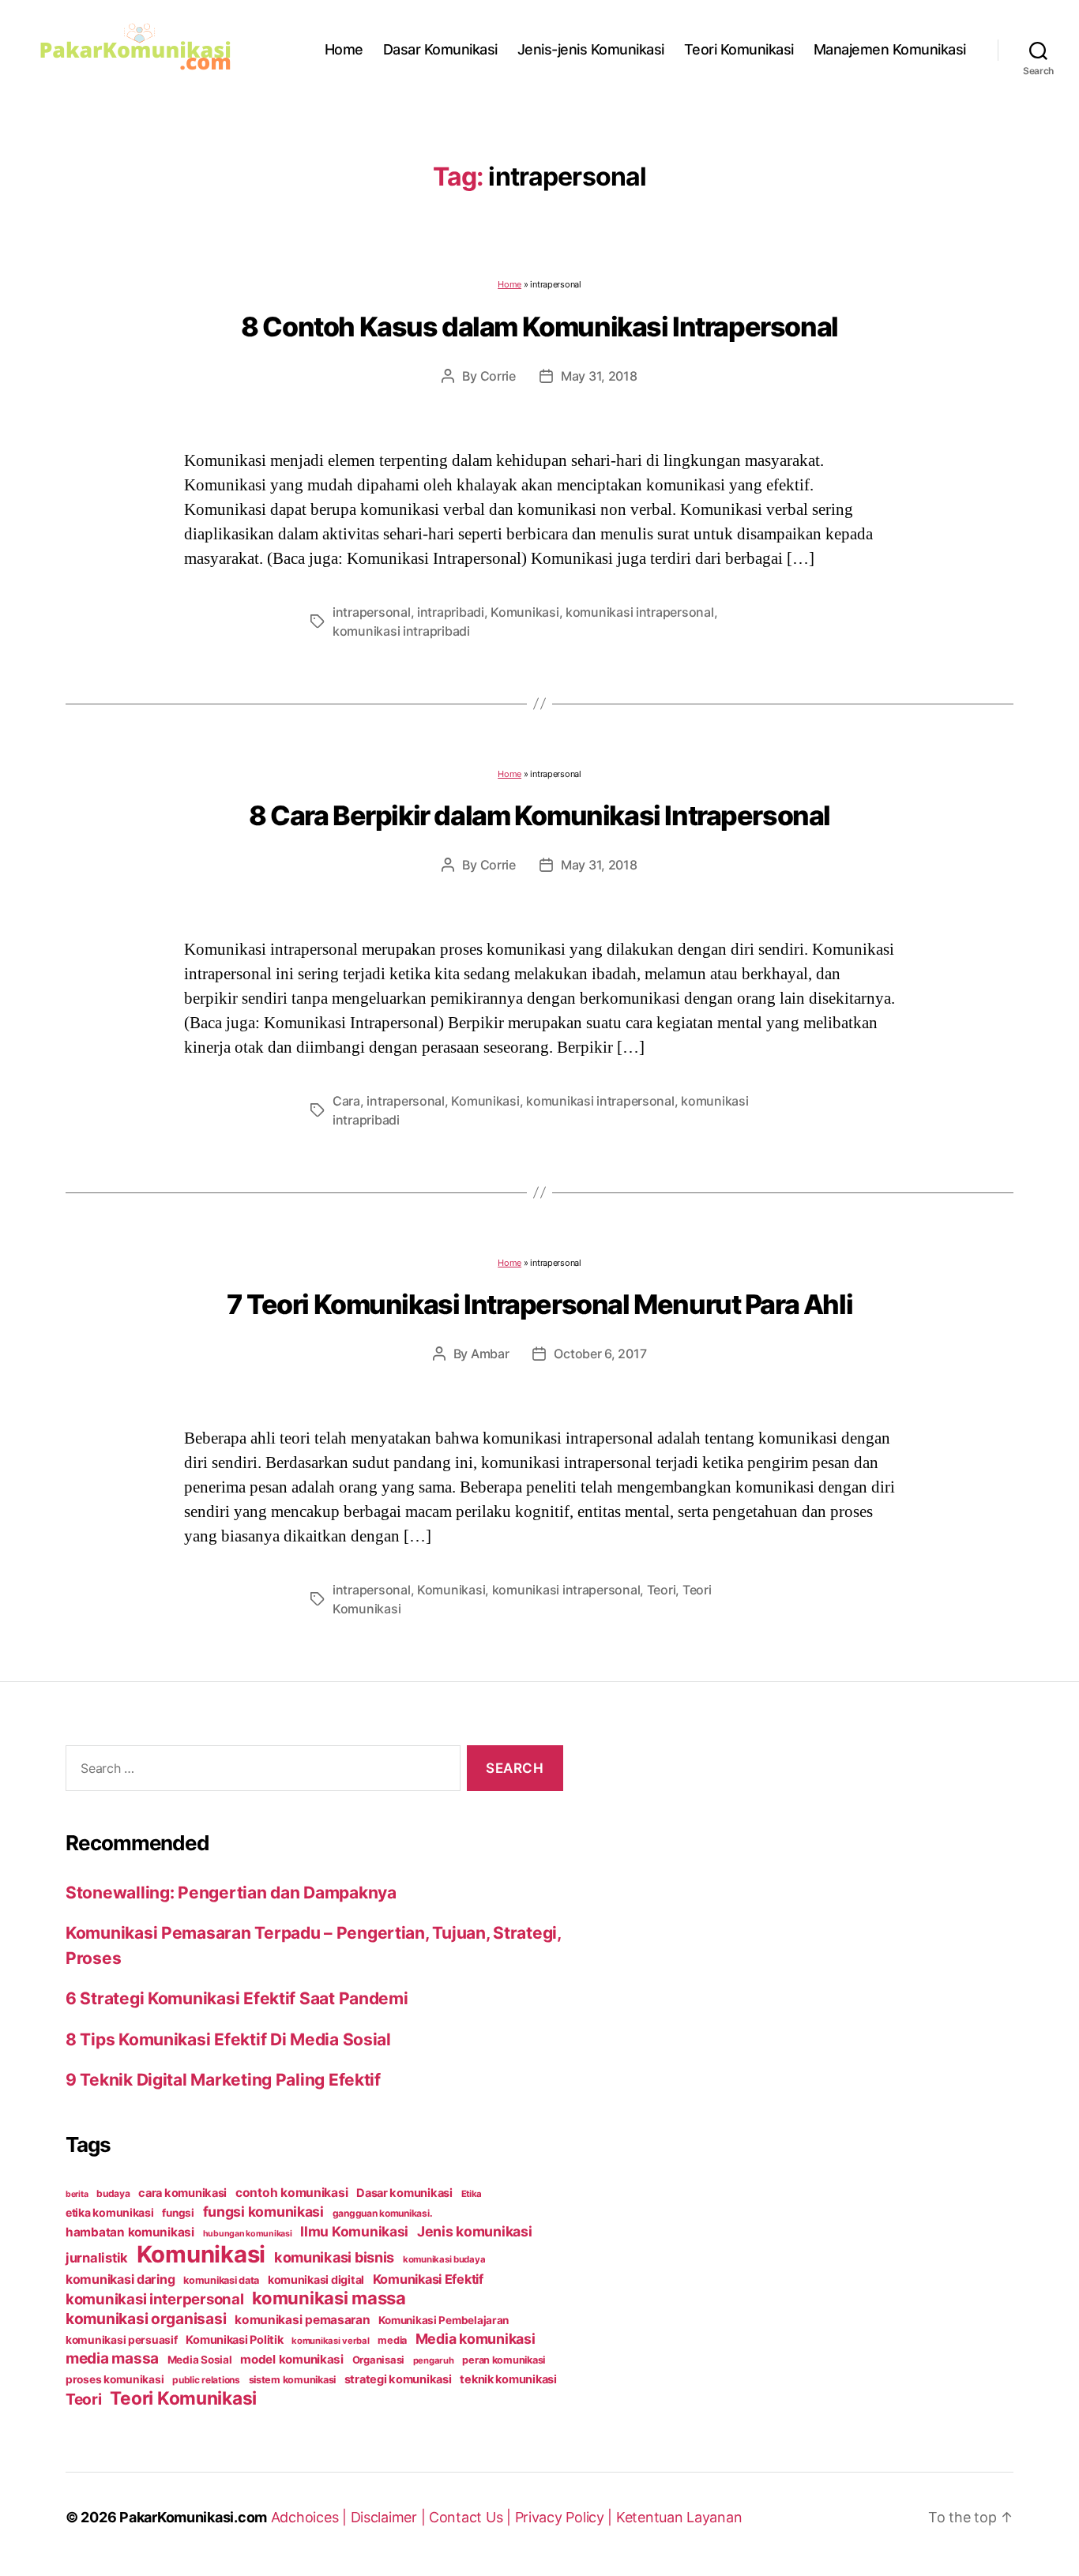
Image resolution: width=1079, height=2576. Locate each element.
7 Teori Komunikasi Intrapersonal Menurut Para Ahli (539, 1304)
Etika (472, 2194)
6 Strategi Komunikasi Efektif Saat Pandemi (237, 1998)
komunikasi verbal (330, 2341)
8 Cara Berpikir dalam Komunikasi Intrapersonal (539, 815)
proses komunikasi (115, 2379)
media (392, 2340)
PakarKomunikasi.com (193, 2517)
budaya (113, 2193)
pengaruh (434, 2360)
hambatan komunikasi (130, 2232)
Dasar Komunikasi (440, 49)
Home (344, 49)
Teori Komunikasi (739, 49)
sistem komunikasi (292, 2380)
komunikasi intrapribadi (401, 631)
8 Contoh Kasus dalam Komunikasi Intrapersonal (539, 327)
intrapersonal (372, 612)
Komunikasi (524, 612)
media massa (112, 2358)
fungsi (178, 2213)
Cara (346, 1101)
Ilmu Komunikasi (354, 2231)
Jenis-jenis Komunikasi (591, 49)
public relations (206, 2380)
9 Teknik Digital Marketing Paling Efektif (223, 2080)
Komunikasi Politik (234, 2340)
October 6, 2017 (600, 1354)
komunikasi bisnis (334, 2257)
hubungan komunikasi (248, 2234)
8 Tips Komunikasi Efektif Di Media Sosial (228, 2039)
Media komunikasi (476, 2339)
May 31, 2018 (599, 376)
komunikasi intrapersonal (640, 612)
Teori (662, 1590)
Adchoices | (311, 2517)
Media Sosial (200, 2360)
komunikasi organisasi (146, 2319)
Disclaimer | (390, 2517)
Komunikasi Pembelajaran (444, 2320)
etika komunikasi (110, 2212)
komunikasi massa (329, 2298)
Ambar (490, 1354)
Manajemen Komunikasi (890, 49)
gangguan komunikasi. (383, 2213)
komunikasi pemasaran (303, 2320)
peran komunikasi (504, 2360)
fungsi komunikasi (263, 2212)
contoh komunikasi (291, 2193)
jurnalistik (97, 2258)
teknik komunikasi (508, 2379)
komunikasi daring (120, 2279)
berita (77, 2194)
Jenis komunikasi (475, 2231)
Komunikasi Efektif (428, 2279)
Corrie (498, 376)
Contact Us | (472, 2517)
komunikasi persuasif (122, 2340)
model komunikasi (292, 2359)
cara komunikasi (182, 2193)
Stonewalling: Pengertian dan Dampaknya (231, 1893)
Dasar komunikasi (404, 2193)
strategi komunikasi (398, 2379)
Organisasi (378, 2360)
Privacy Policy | (566, 2517)
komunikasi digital (316, 2279)
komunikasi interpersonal (155, 2299)
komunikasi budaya (444, 2259)
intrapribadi (451, 612)
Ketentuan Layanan (679, 2517)
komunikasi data (221, 2280)
